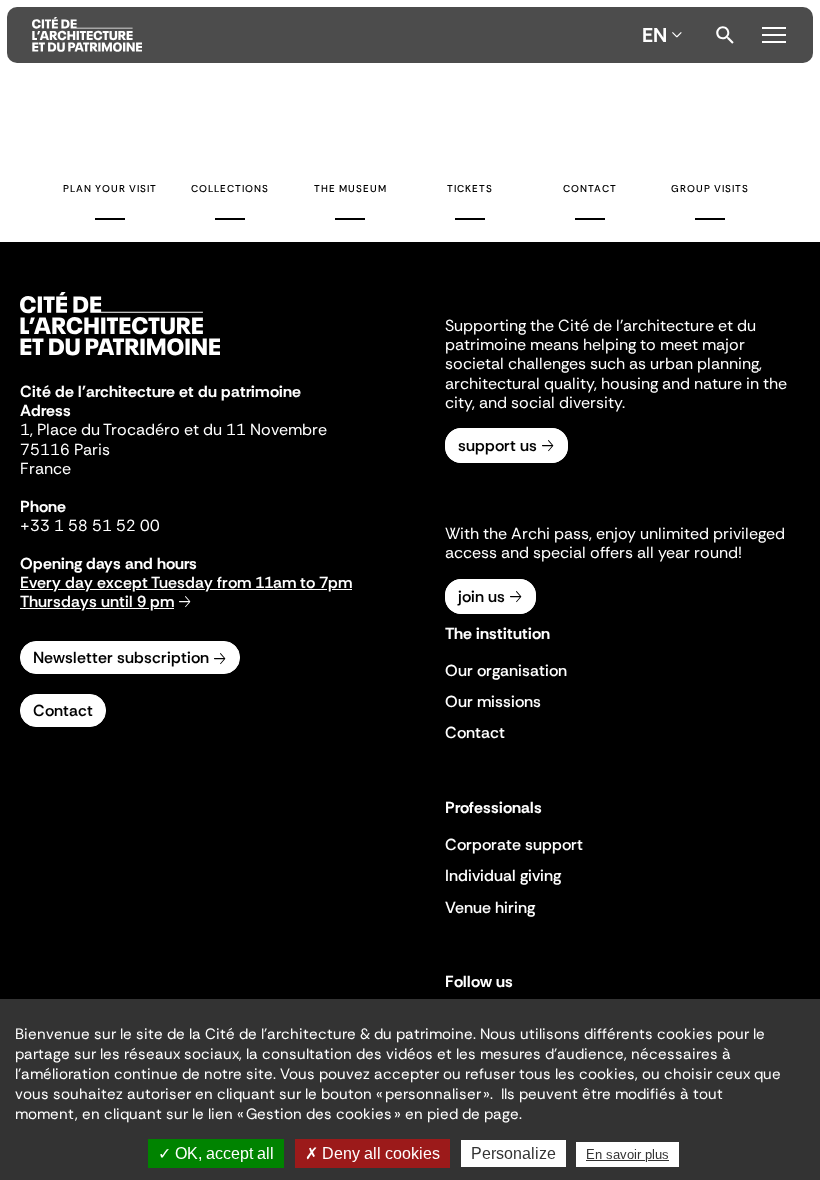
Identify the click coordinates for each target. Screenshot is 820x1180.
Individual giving (503, 875)
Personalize (513, 1153)
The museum (350, 188)
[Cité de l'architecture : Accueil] (120, 358)
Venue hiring (490, 907)
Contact (590, 188)
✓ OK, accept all (216, 1153)
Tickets (470, 188)
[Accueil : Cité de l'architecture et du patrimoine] (333, 35)
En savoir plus (627, 1154)
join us (481, 596)
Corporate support (514, 844)
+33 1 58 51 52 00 (90, 525)
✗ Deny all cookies (372, 1153)
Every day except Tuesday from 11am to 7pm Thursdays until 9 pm (186, 592)
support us (497, 445)
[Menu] (774, 32)
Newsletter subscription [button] (121, 657)
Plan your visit (110, 188)
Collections (230, 188)
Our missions (493, 701)
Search (725, 35)
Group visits (710, 188)
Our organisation (506, 670)
